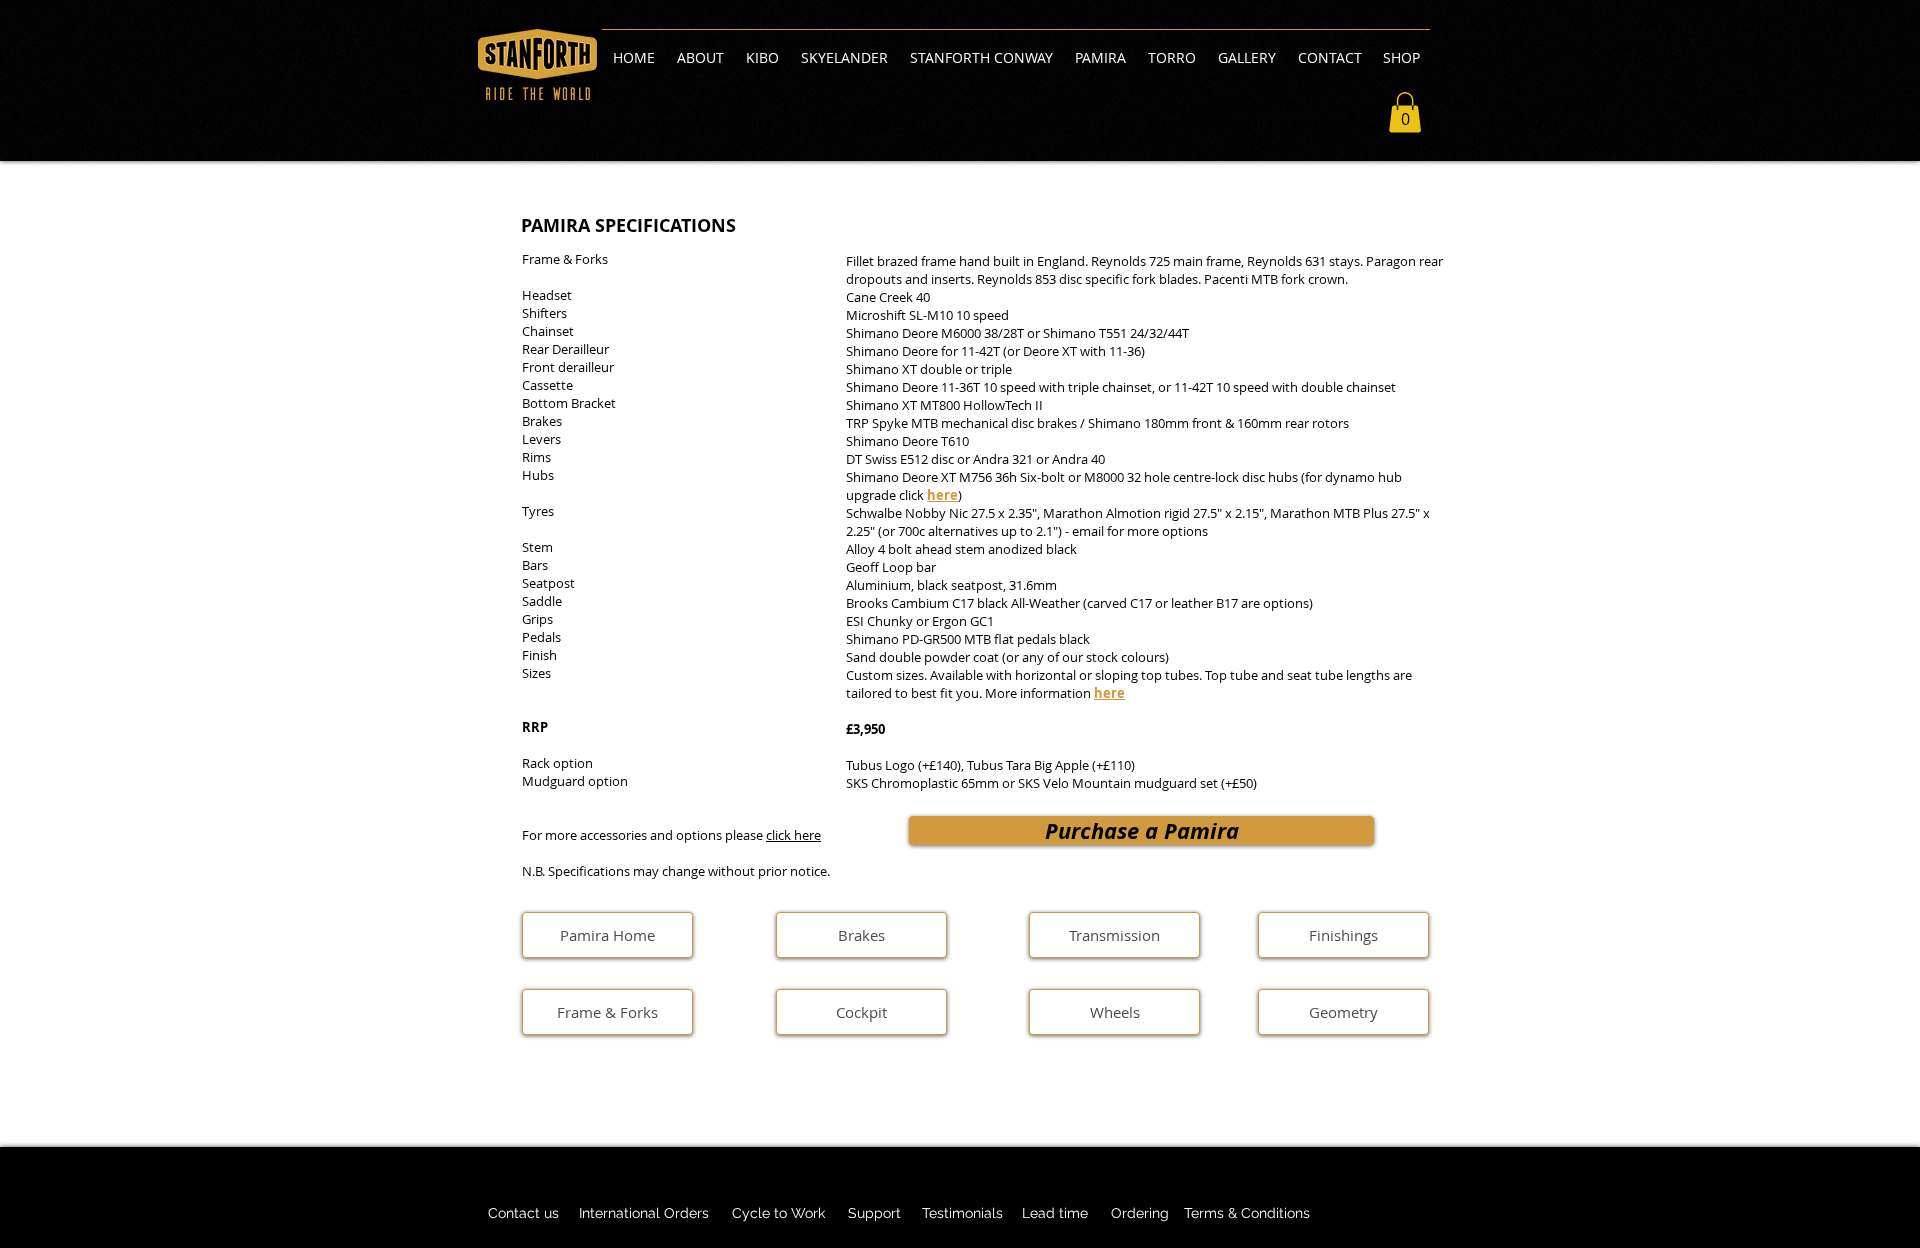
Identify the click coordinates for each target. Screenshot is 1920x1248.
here (1109, 693)
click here (793, 835)
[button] (1405, 112)
